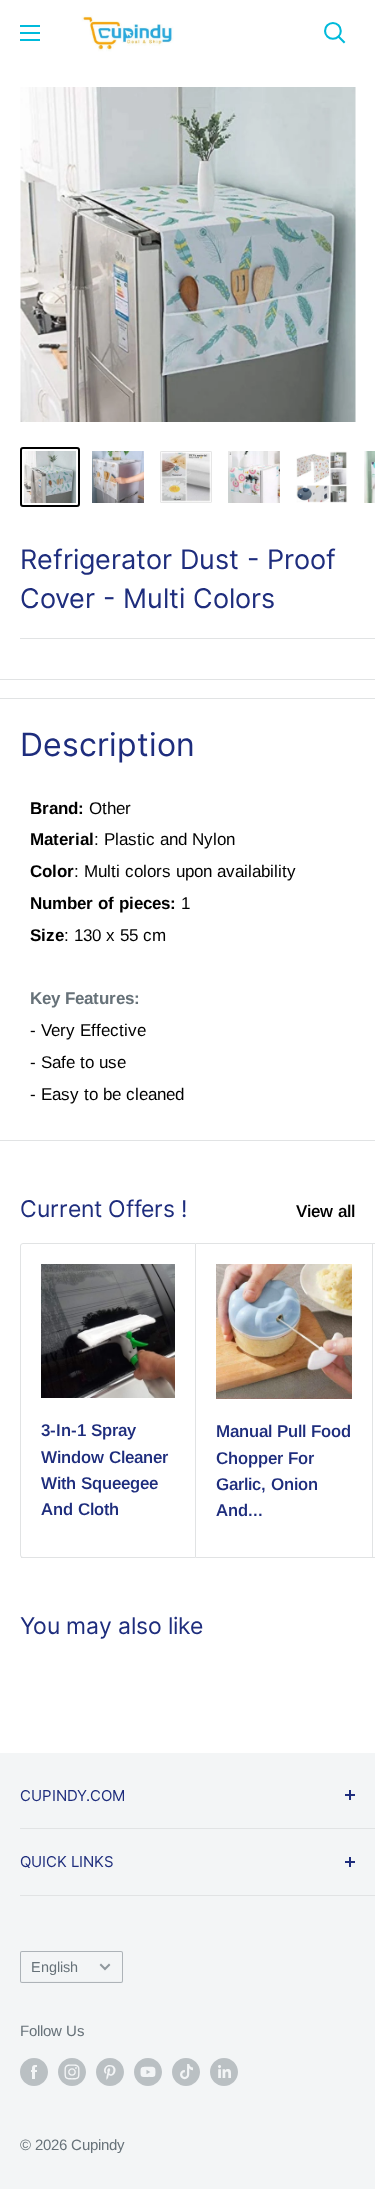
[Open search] (335, 33)
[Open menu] (30, 33)
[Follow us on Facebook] (34, 2071)
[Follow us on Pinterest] (110, 2071)
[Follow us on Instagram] (72, 2071)
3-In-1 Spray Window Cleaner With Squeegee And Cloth (104, 1470)
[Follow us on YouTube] (148, 2071)
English (54, 1967)
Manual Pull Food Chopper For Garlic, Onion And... (283, 1471)
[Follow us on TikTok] (186, 2071)
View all (325, 1211)
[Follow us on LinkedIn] (224, 2071)
